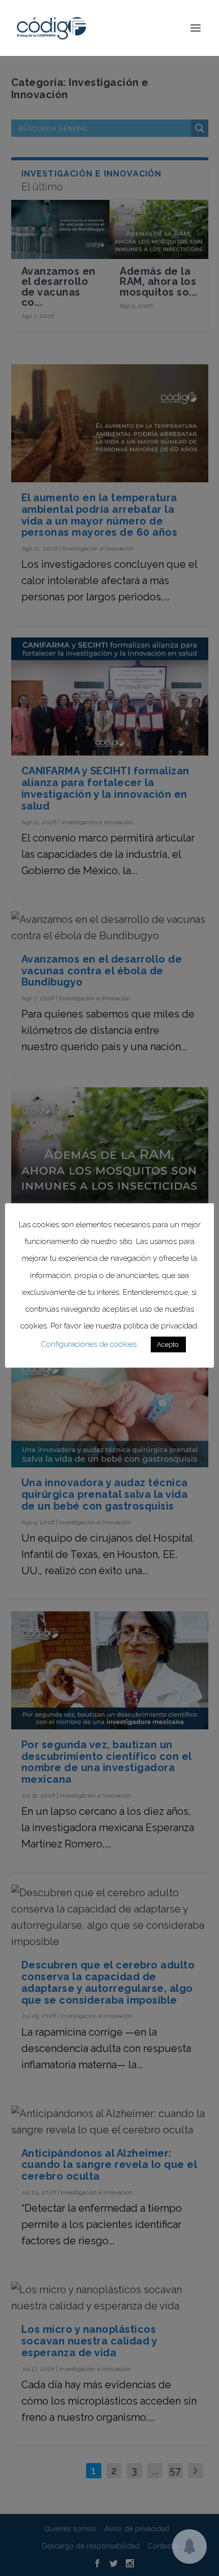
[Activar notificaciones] (189, 2546)
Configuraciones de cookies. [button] (89, 1344)
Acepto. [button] (168, 1344)
